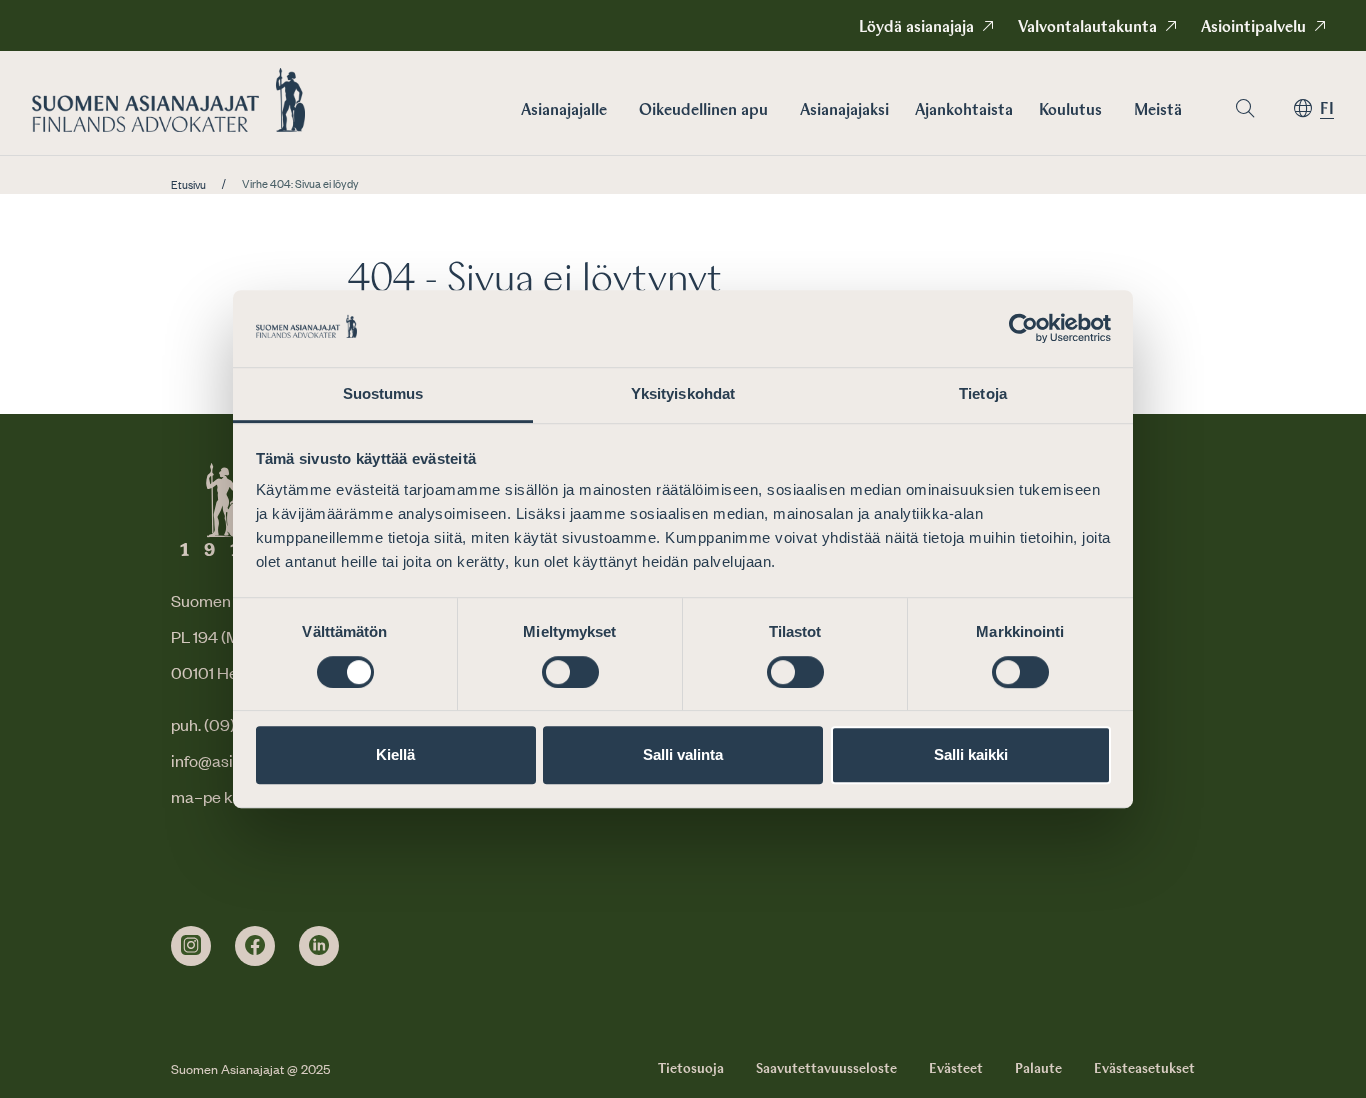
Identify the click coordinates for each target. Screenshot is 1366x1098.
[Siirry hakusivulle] (1245, 108)
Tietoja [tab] (983, 393)
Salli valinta (683, 754)
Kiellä (395, 754)
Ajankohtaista (964, 111)
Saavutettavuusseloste (826, 1069)
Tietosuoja (691, 1069)
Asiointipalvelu (1253, 28)
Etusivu (188, 185)
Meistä (1158, 111)
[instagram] (191, 946)
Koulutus (1070, 111)
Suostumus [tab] (383, 393)
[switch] (570, 672)
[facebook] (255, 946)
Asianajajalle (564, 111)
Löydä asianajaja (916, 28)
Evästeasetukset (1144, 1069)
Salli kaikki (971, 754)
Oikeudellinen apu (703, 111)
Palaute (1038, 1069)
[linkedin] (319, 946)
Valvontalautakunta (1087, 28)
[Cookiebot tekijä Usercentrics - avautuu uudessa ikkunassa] (1023, 329)
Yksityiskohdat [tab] (683, 393)
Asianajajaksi (844, 111)
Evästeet (956, 1069)
